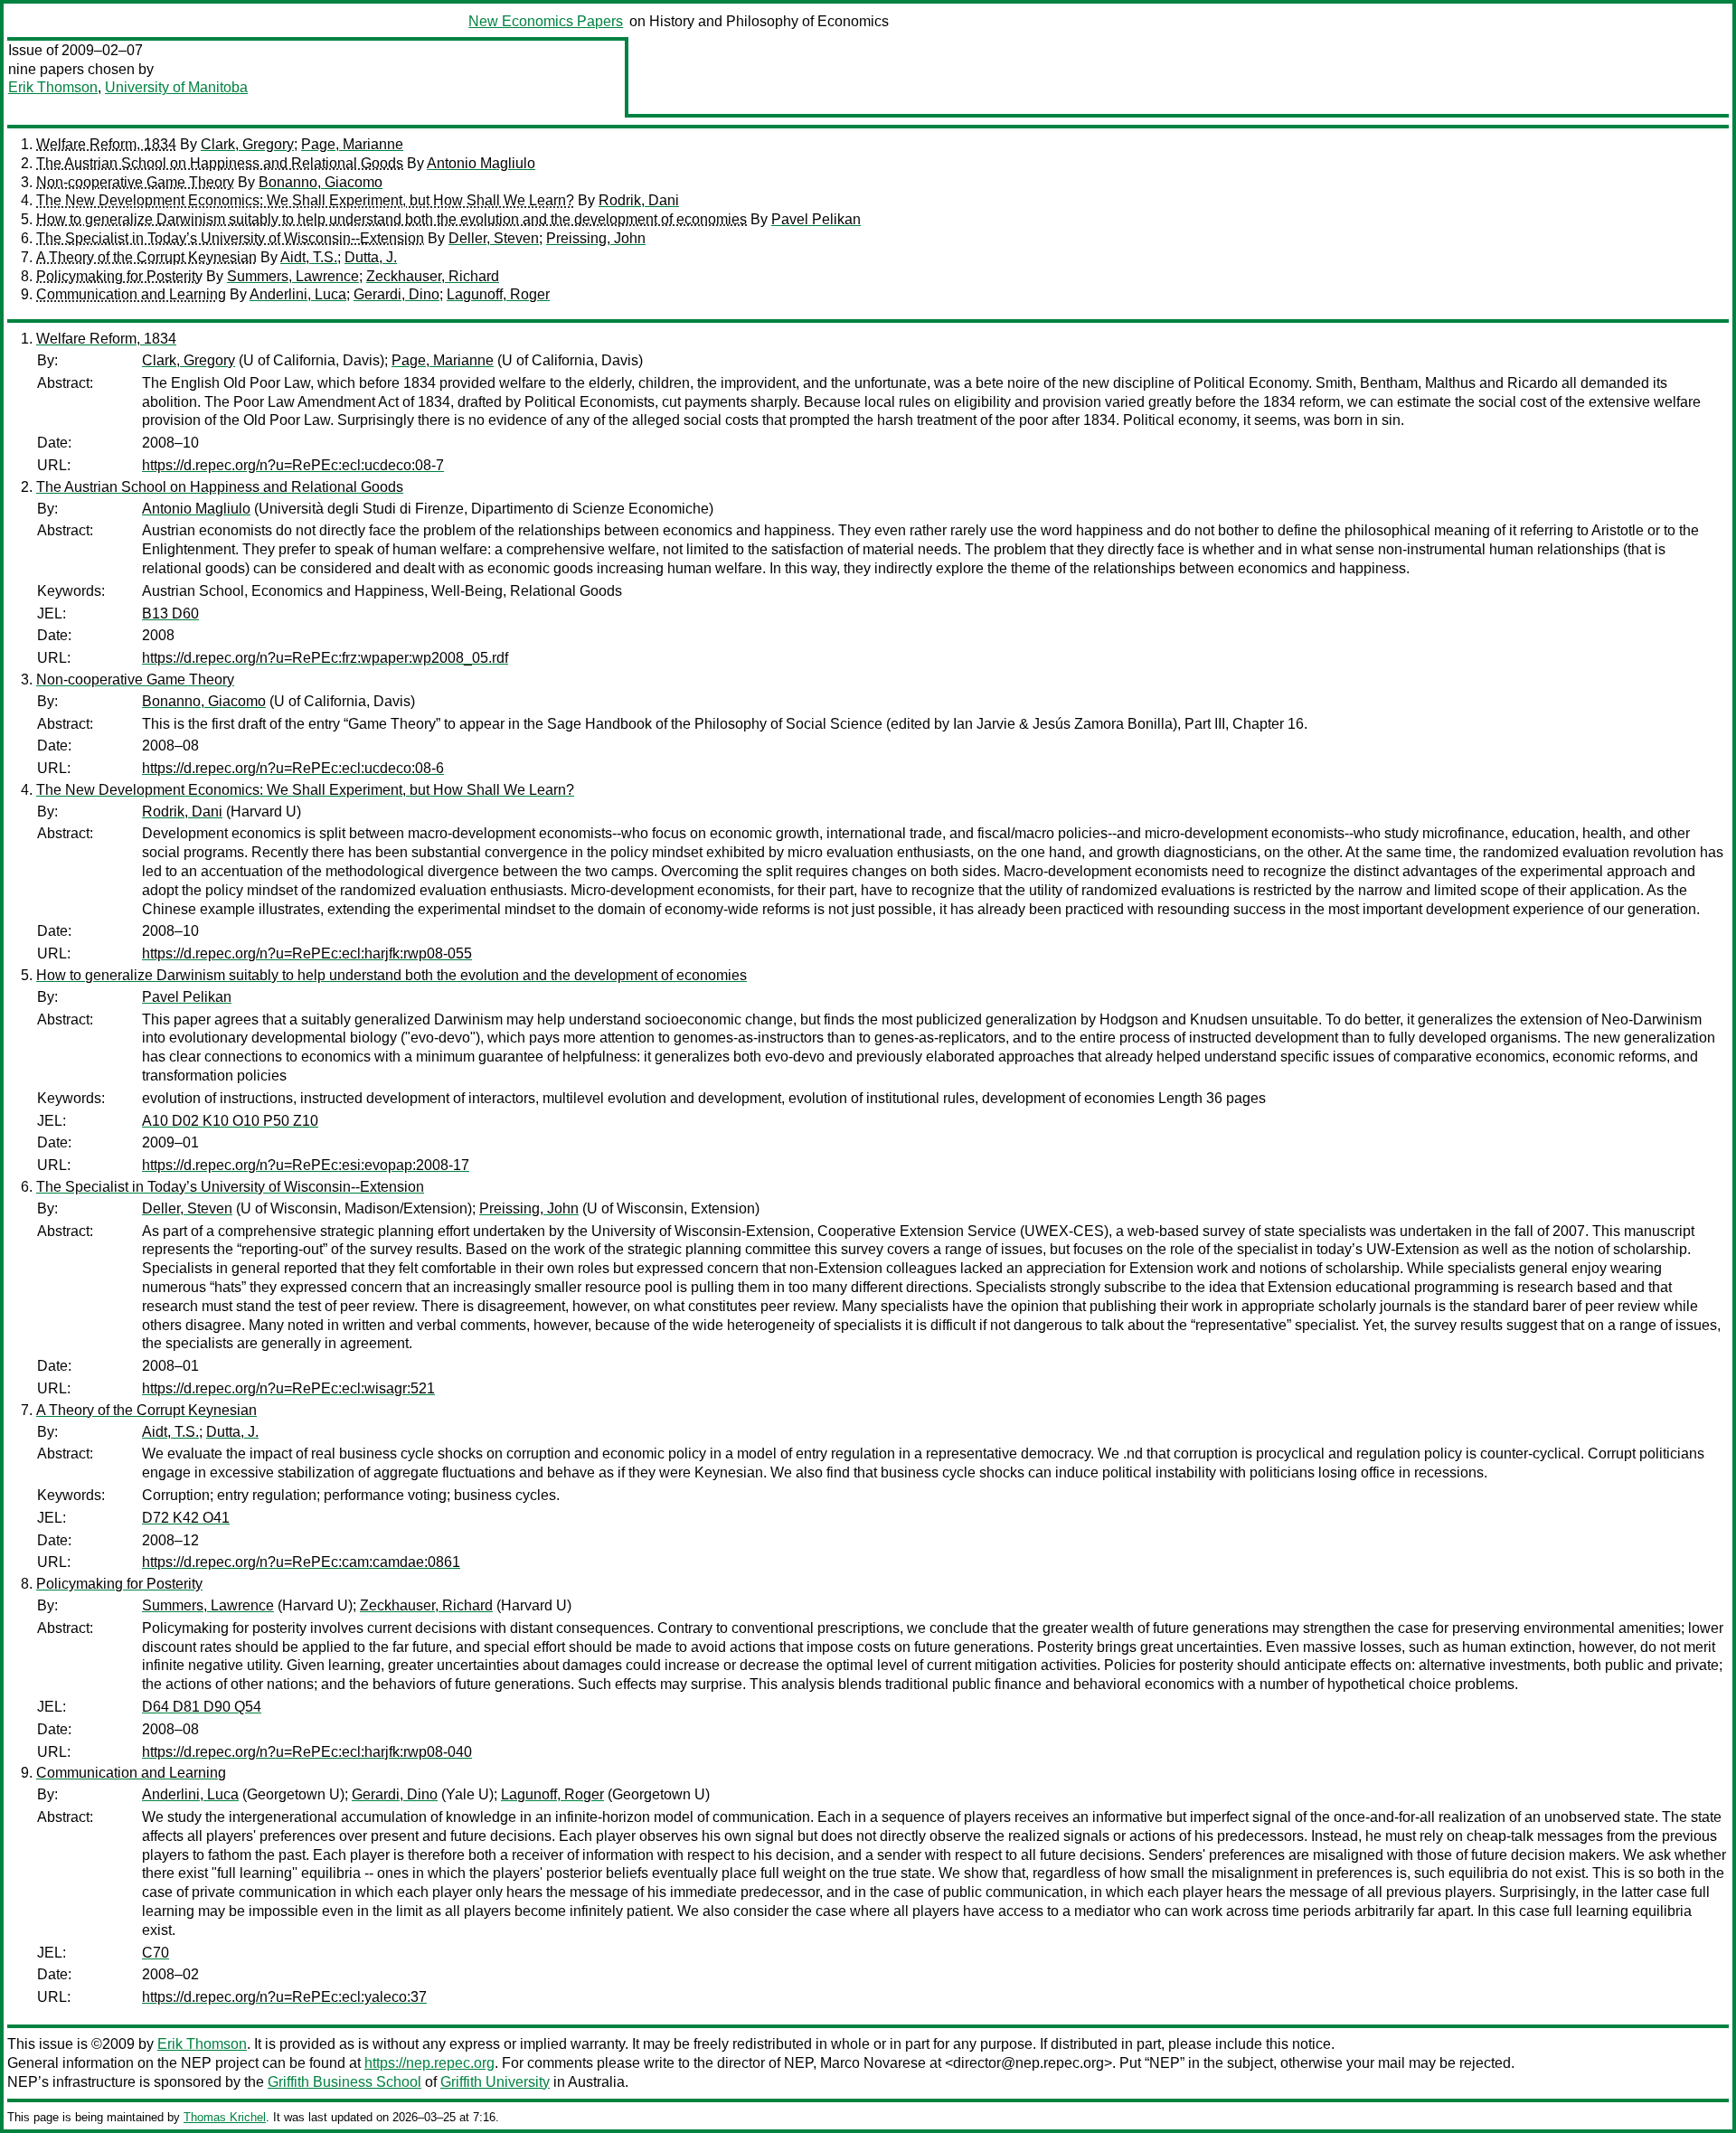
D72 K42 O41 (186, 1518)
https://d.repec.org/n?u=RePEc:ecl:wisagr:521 (288, 1388)
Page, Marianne (352, 144)
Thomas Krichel (225, 2117)
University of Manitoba (176, 87)
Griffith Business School (344, 2082)
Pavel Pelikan (816, 219)
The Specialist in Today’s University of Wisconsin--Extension (230, 238)
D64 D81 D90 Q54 (202, 1707)
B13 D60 (170, 613)
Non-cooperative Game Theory (135, 182)
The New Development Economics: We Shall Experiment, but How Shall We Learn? (305, 200)
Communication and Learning (131, 294)
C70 (156, 1953)
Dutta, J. (371, 257)
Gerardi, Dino (396, 294)
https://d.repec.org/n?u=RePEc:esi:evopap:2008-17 (306, 1165)
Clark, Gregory (247, 144)
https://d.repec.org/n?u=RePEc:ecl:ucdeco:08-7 (293, 465)
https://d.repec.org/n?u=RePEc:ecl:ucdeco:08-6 (293, 768)
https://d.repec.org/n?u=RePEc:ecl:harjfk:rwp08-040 (307, 1752)
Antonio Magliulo (481, 163)
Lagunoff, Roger (498, 294)
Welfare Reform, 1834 (106, 144)
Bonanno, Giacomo (321, 182)
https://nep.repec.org (429, 2063)
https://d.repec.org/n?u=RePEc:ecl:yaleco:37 (284, 1997)
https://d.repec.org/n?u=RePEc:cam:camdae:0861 (301, 1562)
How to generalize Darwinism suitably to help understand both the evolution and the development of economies (392, 219)
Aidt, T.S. (309, 257)
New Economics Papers (546, 21)
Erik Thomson (53, 87)
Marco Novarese (873, 2063)
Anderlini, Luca (298, 294)
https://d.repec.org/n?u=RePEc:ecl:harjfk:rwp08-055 (307, 953)
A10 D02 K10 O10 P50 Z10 (230, 1121)
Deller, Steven (494, 238)
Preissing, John (596, 238)
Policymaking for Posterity (119, 276)
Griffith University (495, 2082)
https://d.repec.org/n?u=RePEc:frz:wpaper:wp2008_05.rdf (325, 658)
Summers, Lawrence (293, 276)
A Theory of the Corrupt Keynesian (146, 257)
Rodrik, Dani (639, 200)
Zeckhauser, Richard (433, 276)
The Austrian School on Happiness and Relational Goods (220, 163)
